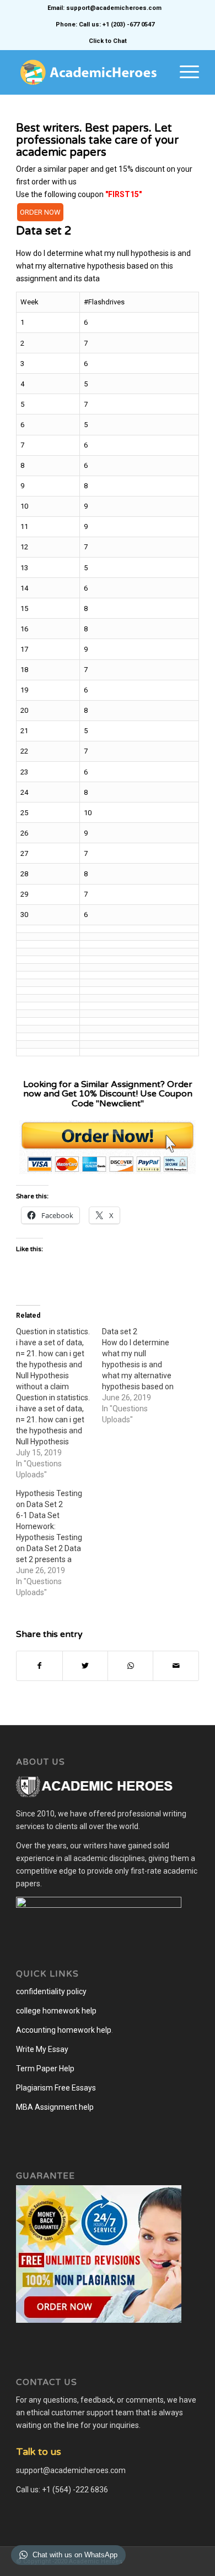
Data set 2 (44, 231)
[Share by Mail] (176, 1666)
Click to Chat (108, 41)
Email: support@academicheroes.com (104, 8)
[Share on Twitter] (85, 1666)
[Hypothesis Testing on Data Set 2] (59, 1543)
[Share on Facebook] (39, 1666)
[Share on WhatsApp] (130, 1666)
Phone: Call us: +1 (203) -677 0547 (105, 24)
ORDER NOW (40, 212)
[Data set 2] (145, 1376)
